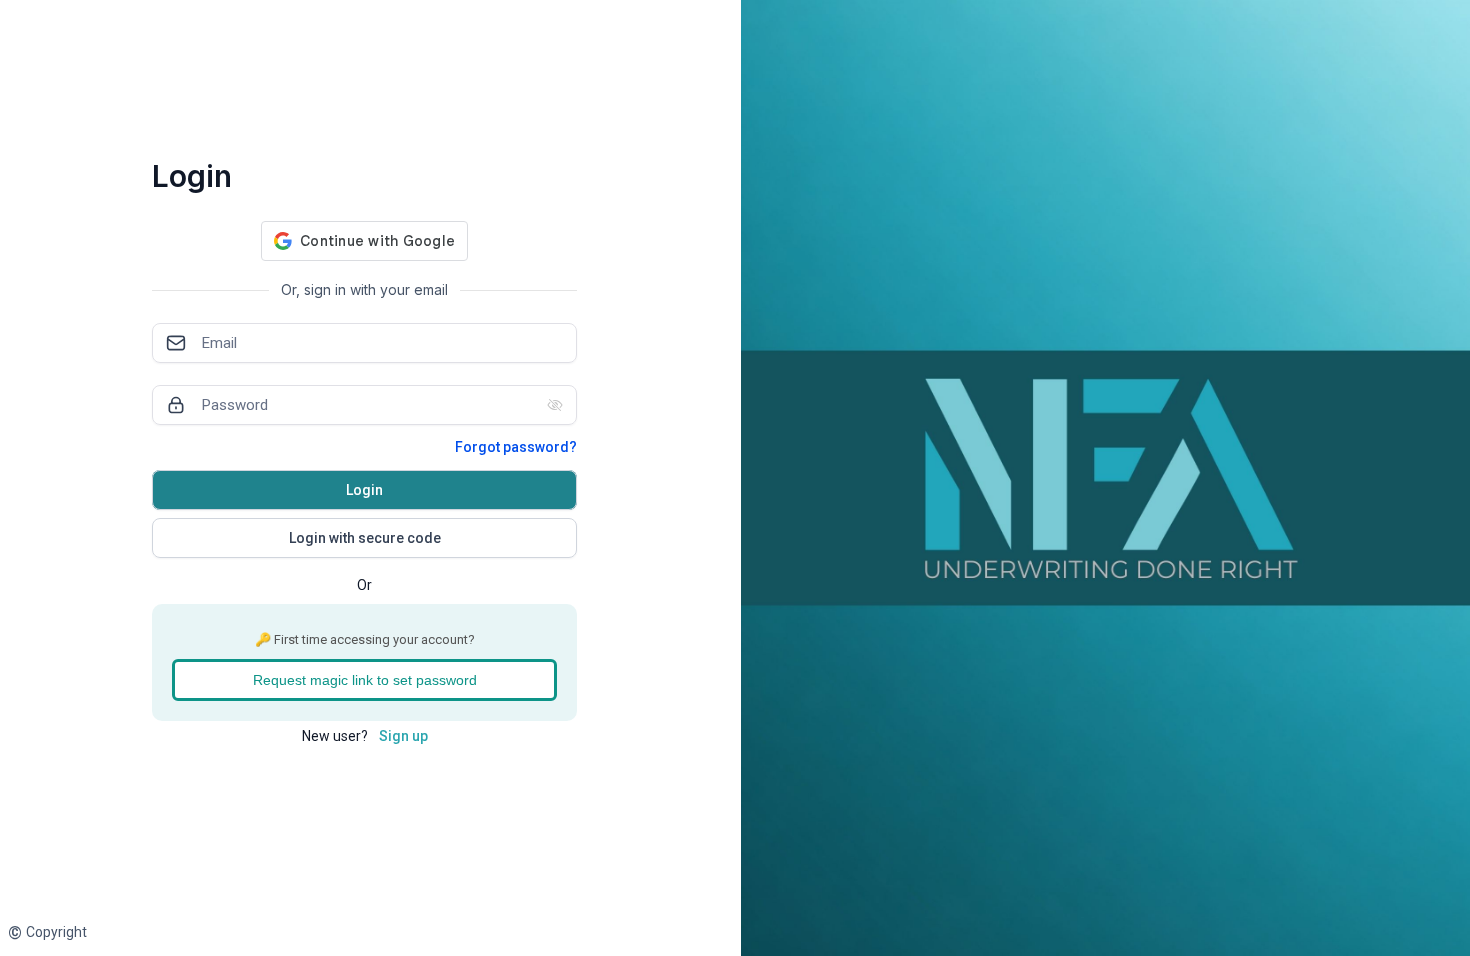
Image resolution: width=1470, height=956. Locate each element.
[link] (47, 932)
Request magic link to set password (365, 680)
